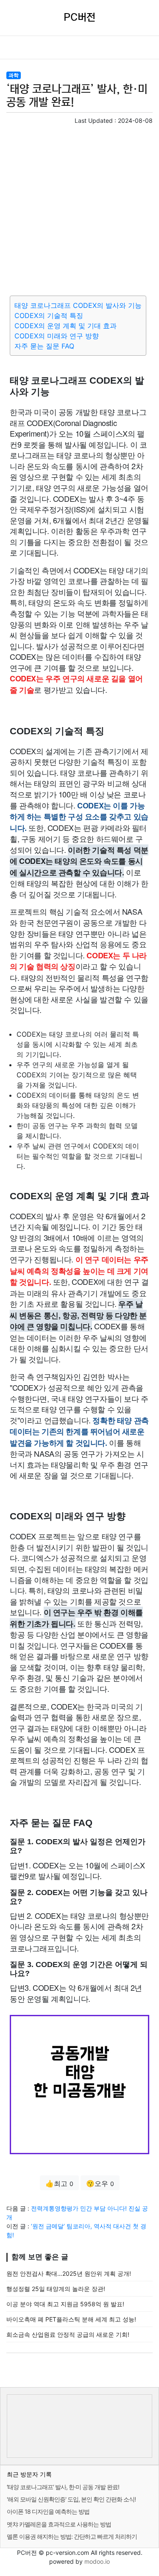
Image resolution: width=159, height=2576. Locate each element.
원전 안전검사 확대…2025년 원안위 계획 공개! (69, 2273)
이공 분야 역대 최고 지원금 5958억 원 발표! (65, 2304)
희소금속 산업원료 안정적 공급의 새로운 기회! (68, 2334)
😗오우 (100, 2183)
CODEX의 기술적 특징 (49, 315)
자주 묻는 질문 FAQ (44, 346)
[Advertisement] (79, 209)
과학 (14, 75)
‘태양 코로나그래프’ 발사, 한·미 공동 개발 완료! (63, 2487)
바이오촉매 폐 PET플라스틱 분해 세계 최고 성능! (71, 2319)
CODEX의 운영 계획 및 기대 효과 (66, 326)
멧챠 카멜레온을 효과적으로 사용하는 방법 (59, 2524)
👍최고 (59, 2183)
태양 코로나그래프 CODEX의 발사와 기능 (78, 305)
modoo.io (97, 2561)
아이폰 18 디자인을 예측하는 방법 (48, 2511)
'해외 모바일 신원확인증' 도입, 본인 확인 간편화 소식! (71, 2499)
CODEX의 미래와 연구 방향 (57, 336)
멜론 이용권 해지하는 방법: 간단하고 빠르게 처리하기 (72, 2536)
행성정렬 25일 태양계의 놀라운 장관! (56, 2289)
